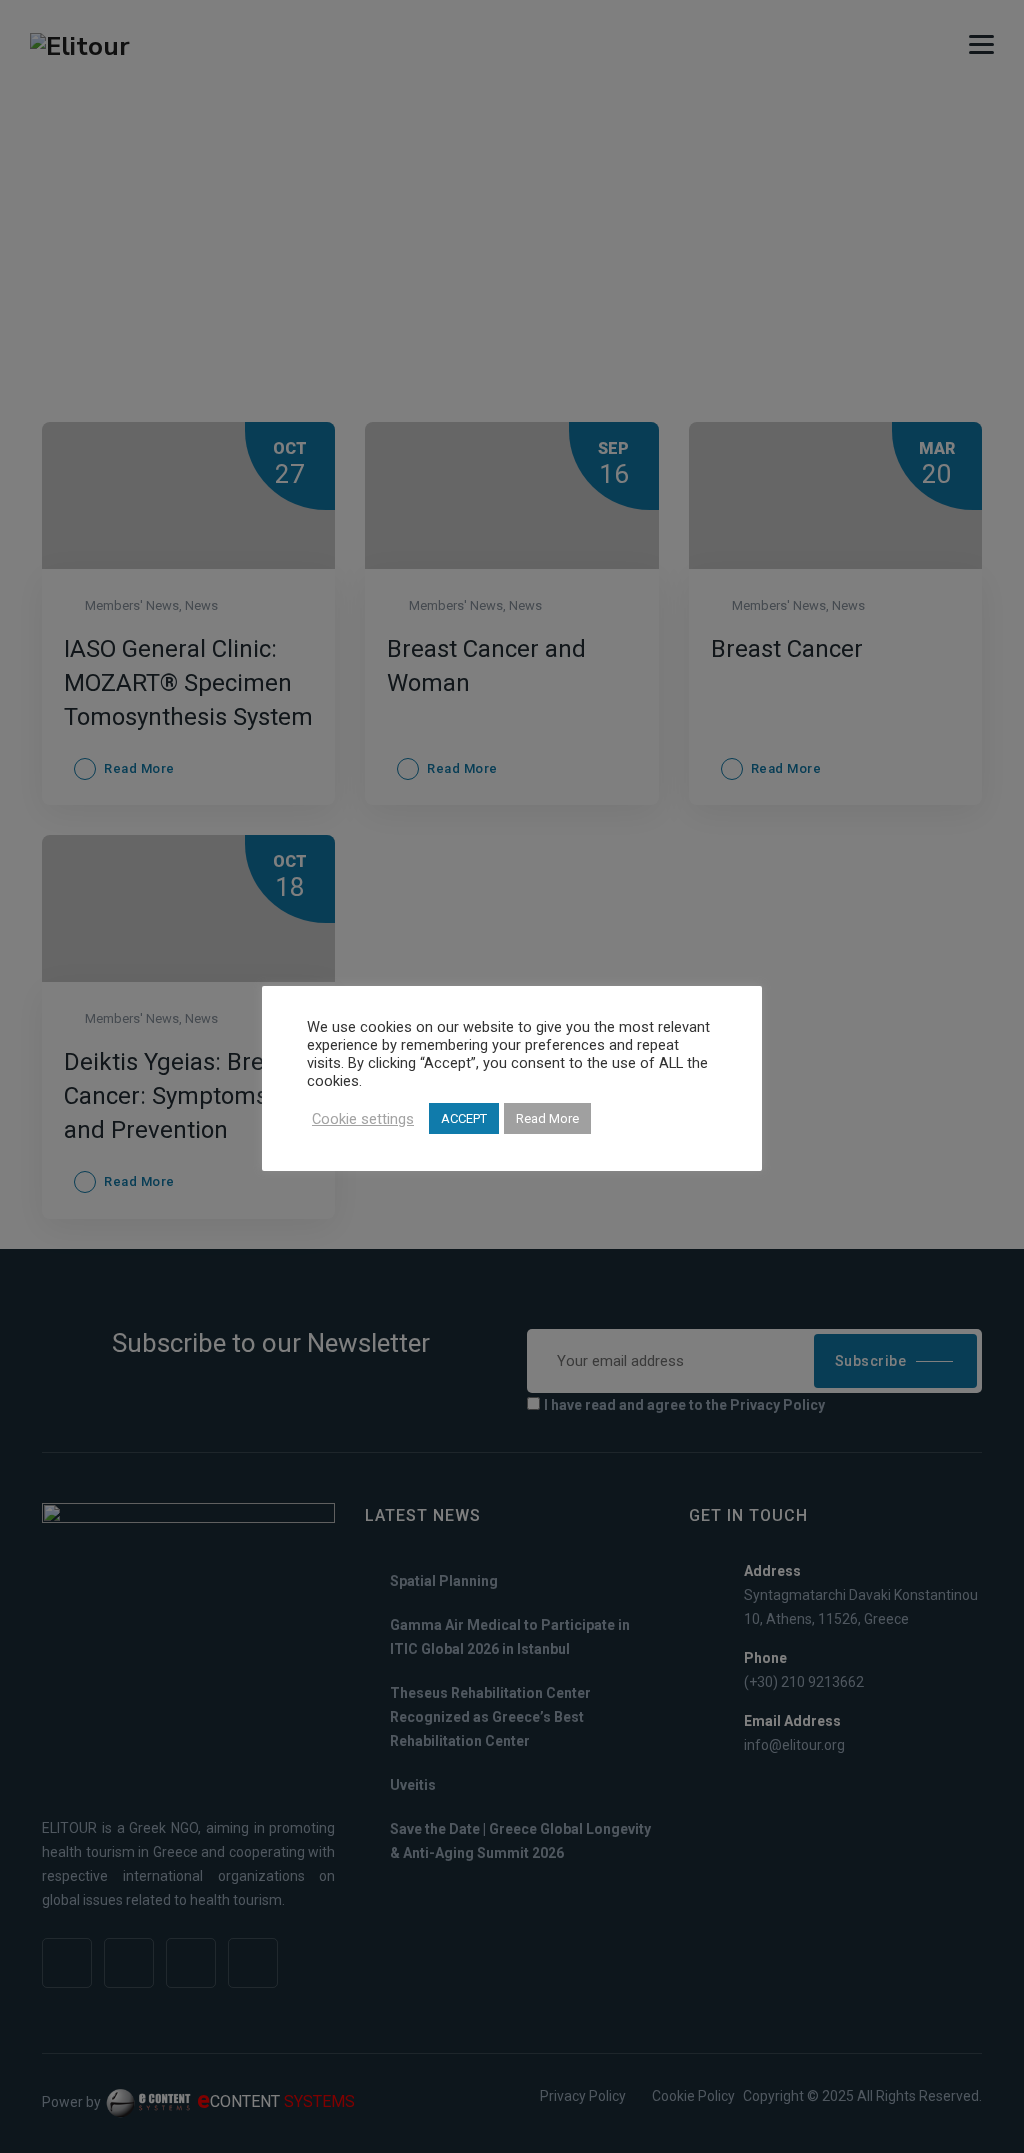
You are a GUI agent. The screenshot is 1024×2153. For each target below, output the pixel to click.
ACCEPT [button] (464, 1118)
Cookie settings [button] (363, 1119)
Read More (547, 1118)
